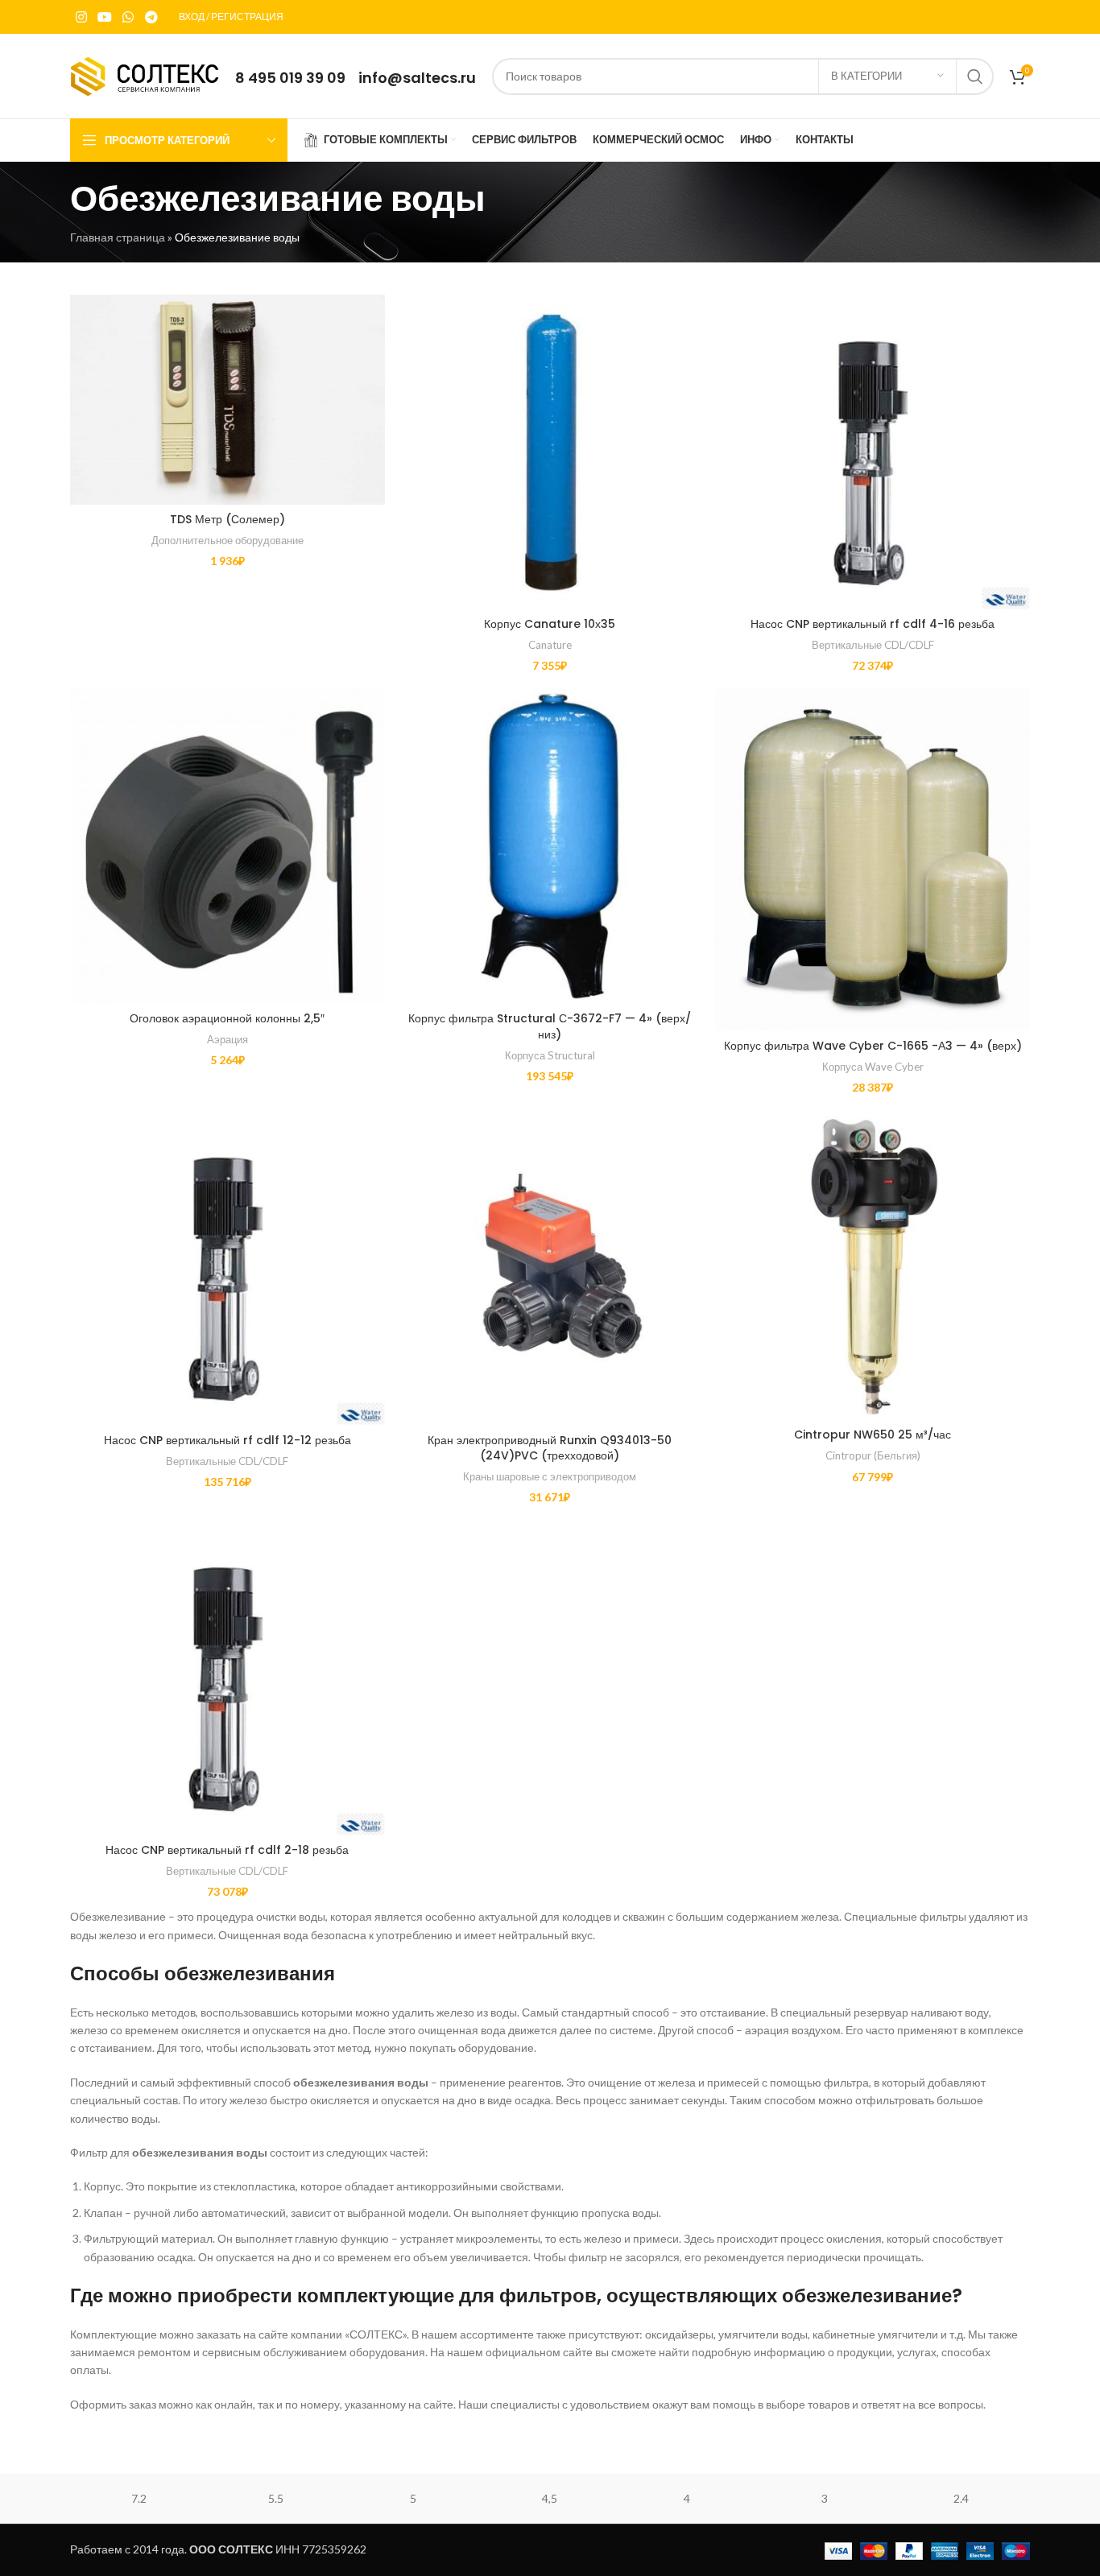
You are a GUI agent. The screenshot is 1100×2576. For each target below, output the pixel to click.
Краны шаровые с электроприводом (550, 1476)
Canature (550, 645)
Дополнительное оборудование (227, 540)
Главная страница (118, 237)
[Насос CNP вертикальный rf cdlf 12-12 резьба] (227, 1268)
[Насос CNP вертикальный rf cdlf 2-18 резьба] (227, 1678)
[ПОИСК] (975, 76)
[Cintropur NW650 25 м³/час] (873, 1265)
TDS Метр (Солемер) (227, 519)
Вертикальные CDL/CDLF (873, 645)
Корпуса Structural (550, 1055)
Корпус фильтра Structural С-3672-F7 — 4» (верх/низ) (550, 1026)
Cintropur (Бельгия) (873, 1455)
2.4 (961, 2498)
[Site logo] (145, 74)
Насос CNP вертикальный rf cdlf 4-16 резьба (873, 624)
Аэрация (227, 1039)
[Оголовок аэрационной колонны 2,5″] (227, 846)
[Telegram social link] (151, 17)
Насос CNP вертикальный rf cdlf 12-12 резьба (227, 1440)
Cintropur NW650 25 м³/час (873, 1435)
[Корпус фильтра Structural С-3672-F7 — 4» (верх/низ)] (550, 846)
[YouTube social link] (104, 17)
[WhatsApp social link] (128, 17)
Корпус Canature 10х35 (550, 624)
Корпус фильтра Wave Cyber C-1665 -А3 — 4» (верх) (873, 1046)
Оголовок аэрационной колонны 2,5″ (227, 1018)
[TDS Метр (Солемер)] (227, 400)
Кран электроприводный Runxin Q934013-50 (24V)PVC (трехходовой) (550, 1448)
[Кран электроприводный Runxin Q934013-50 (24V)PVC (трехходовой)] (550, 1268)
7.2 (139, 2498)
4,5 (550, 2498)
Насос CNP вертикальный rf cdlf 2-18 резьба (227, 1850)
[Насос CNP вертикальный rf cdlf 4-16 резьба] (873, 452)
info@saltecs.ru (417, 78)
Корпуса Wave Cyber (873, 1067)
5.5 (276, 2498)
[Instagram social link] (81, 17)
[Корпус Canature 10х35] (550, 452)
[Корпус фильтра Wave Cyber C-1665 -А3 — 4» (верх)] (873, 860)
